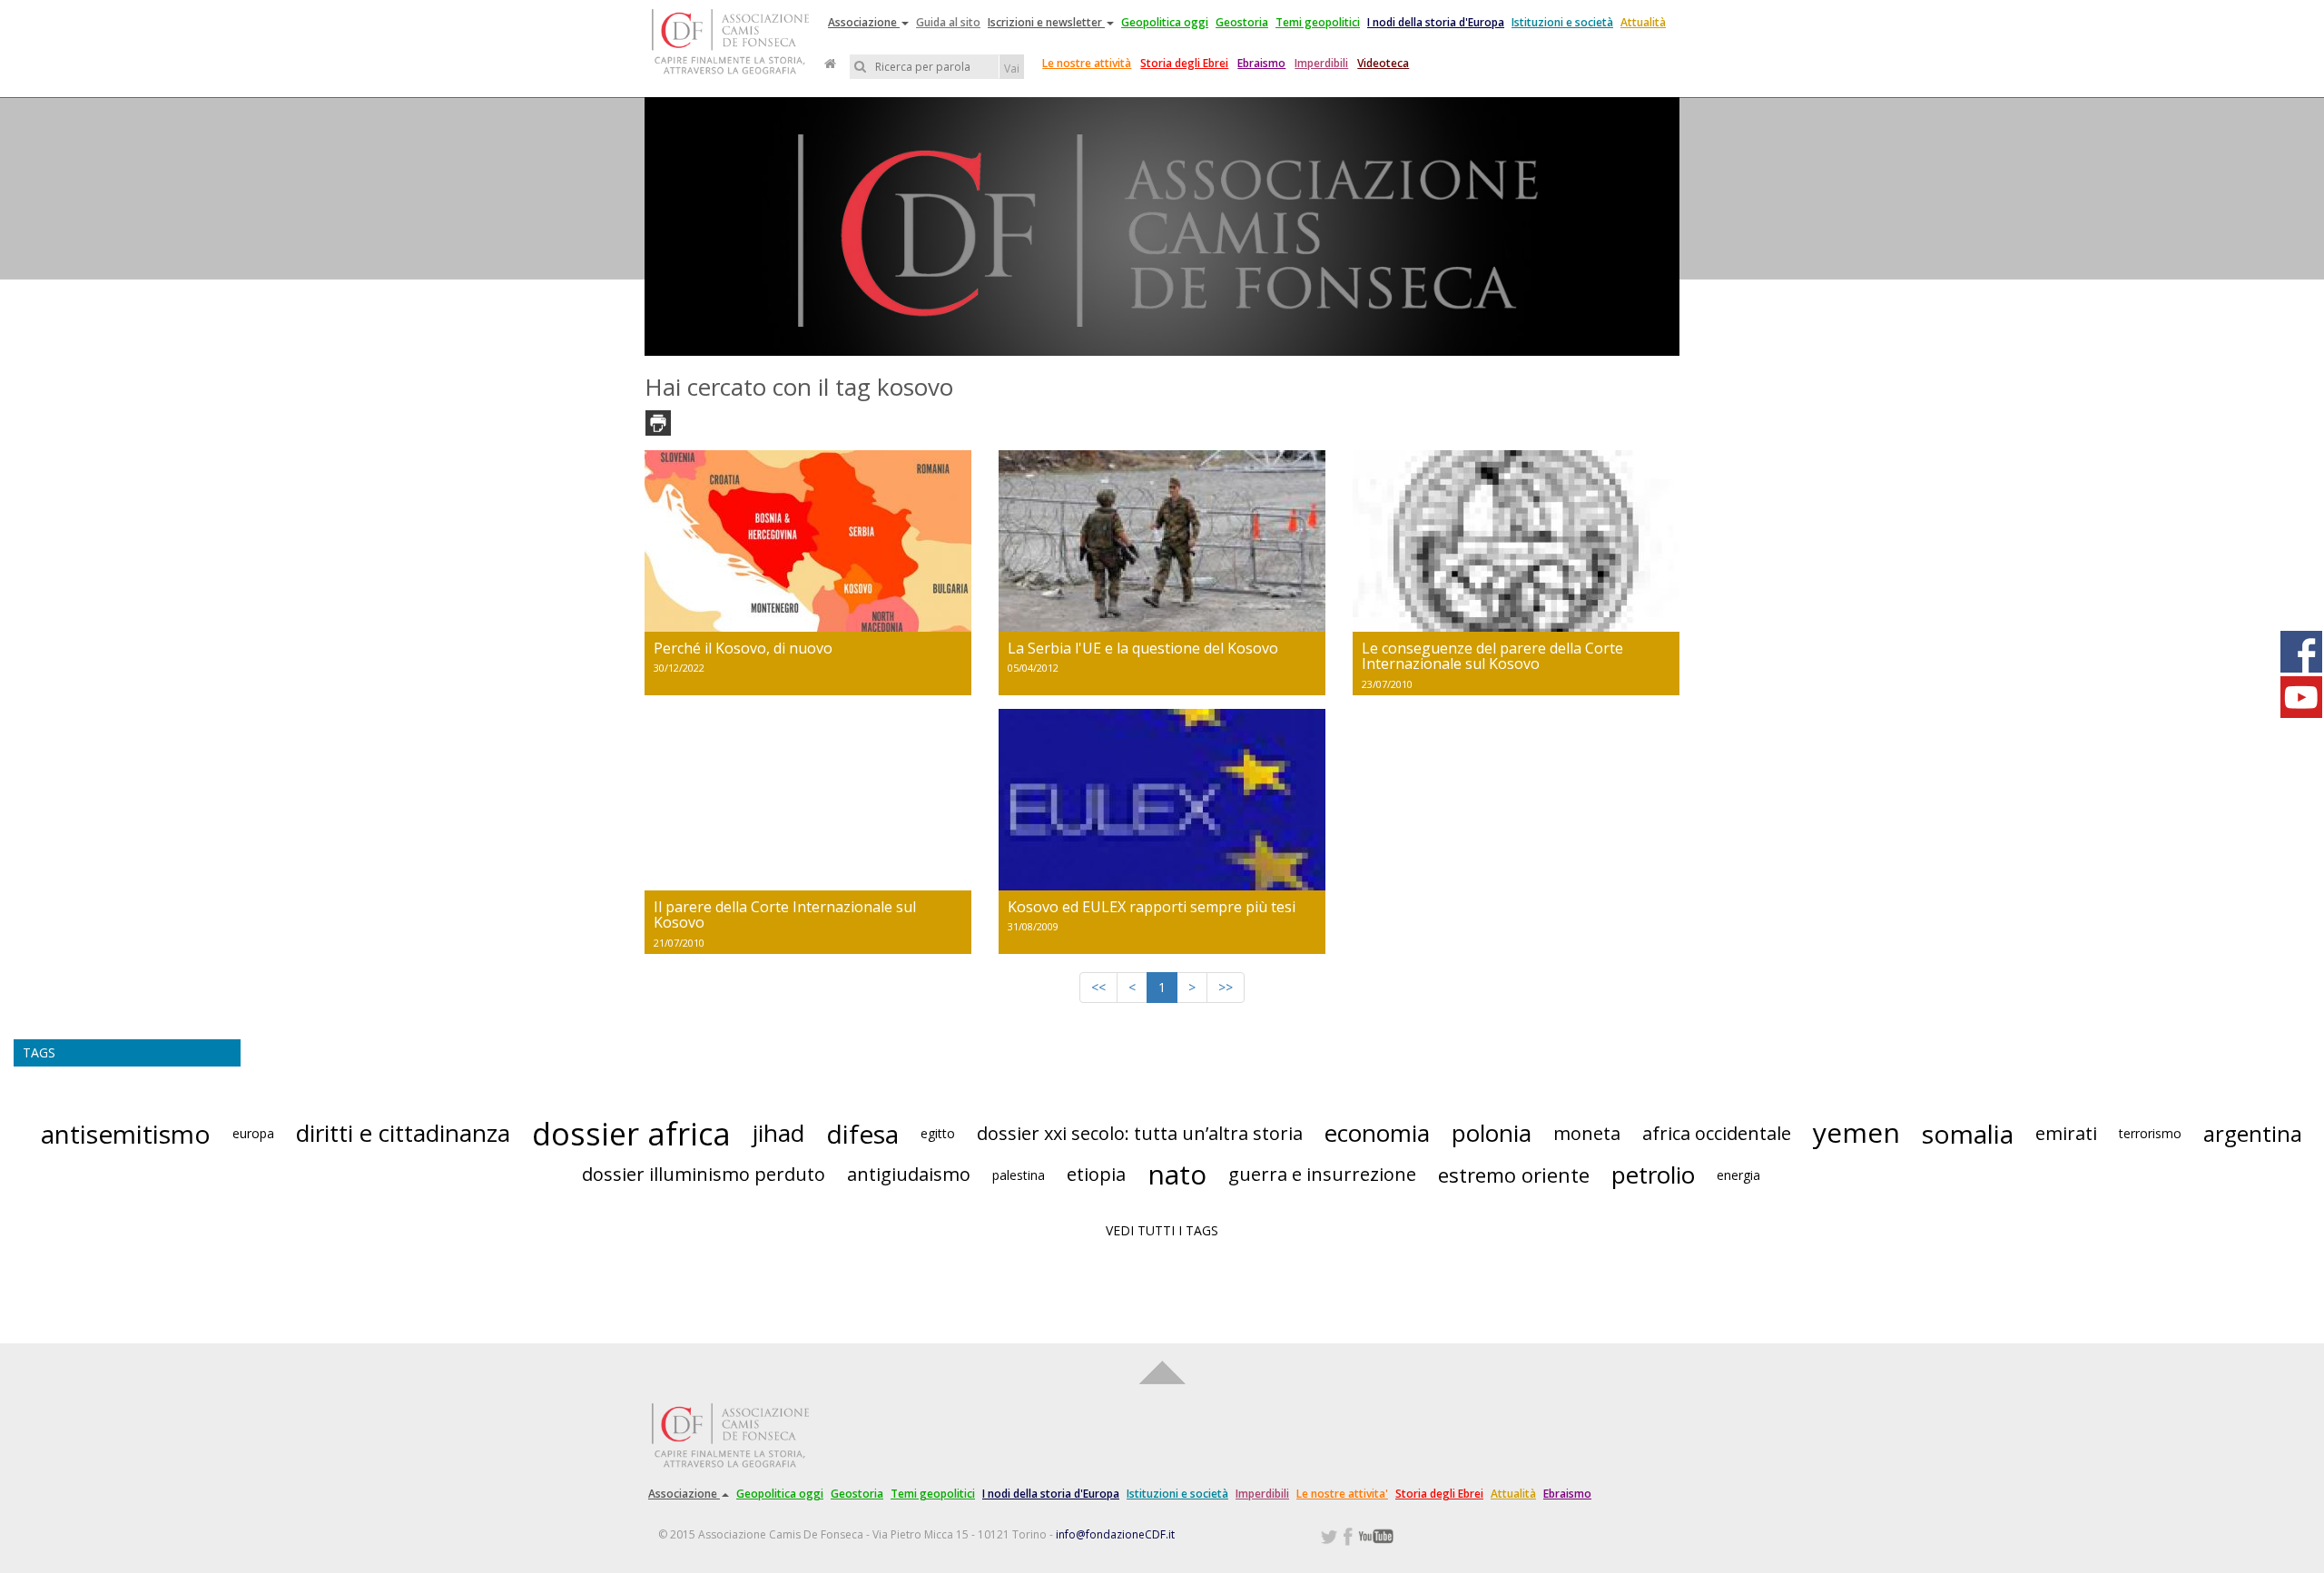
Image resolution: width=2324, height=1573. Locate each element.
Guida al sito (948, 22)
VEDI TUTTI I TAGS (1162, 1230)
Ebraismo (1261, 63)
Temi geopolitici (1318, 22)
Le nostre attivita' (1342, 1494)
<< (1098, 987)
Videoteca (1383, 63)
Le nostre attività (1087, 63)
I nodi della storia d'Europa (1436, 22)
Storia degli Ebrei (1184, 63)
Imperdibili (1321, 63)
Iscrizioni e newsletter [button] (1046, 22)
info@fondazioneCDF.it (1115, 1534)
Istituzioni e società (1562, 22)
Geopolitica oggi (1165, 22)
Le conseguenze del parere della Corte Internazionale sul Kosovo (1492, 656)
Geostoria (1242, 22)
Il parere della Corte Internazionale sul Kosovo (785, 915)
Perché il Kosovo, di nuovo (743, 648)
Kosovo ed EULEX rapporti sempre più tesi (1152, 907)
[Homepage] (830, 64)
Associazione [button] (864, 22)
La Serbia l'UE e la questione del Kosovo (1143, 648)
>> (1226, 987)
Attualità (1643, 22)
